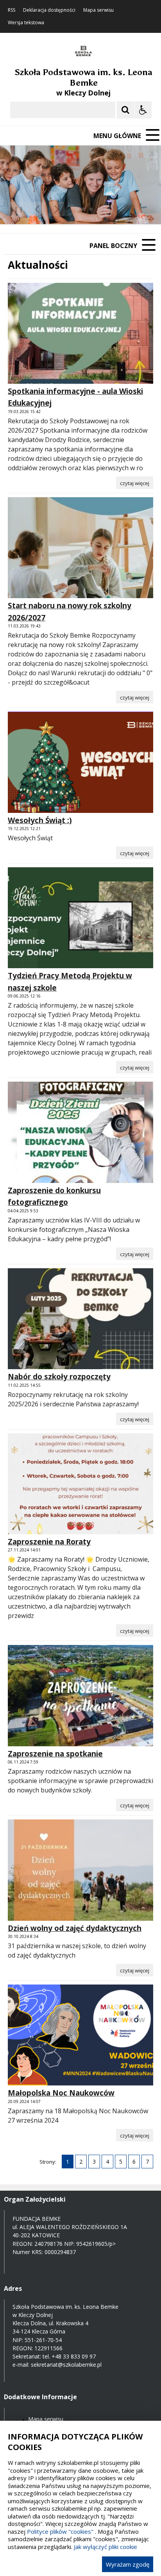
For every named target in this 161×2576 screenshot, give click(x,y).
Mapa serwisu (98, 10)
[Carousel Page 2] (83, 209)
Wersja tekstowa (26, 23)
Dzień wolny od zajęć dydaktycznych (75, 1928)
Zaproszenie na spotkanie (55, 1754)
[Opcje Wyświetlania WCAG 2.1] (143, 110)
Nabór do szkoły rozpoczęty (59, 1377)
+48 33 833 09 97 (74, 2356)
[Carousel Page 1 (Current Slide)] (76, 209)
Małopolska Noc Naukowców (61, 2093)
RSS (12, 10)
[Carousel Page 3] (91, 209)
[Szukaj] (125, 110)
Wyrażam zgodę (128, 2564)
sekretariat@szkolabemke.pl (66, 2365)
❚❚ (16, 209)
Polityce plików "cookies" (60, 2531)
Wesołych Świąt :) (40, 820)
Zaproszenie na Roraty (49, 1542)
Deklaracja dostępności (49, 10)
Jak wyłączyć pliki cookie (106, 2547)
